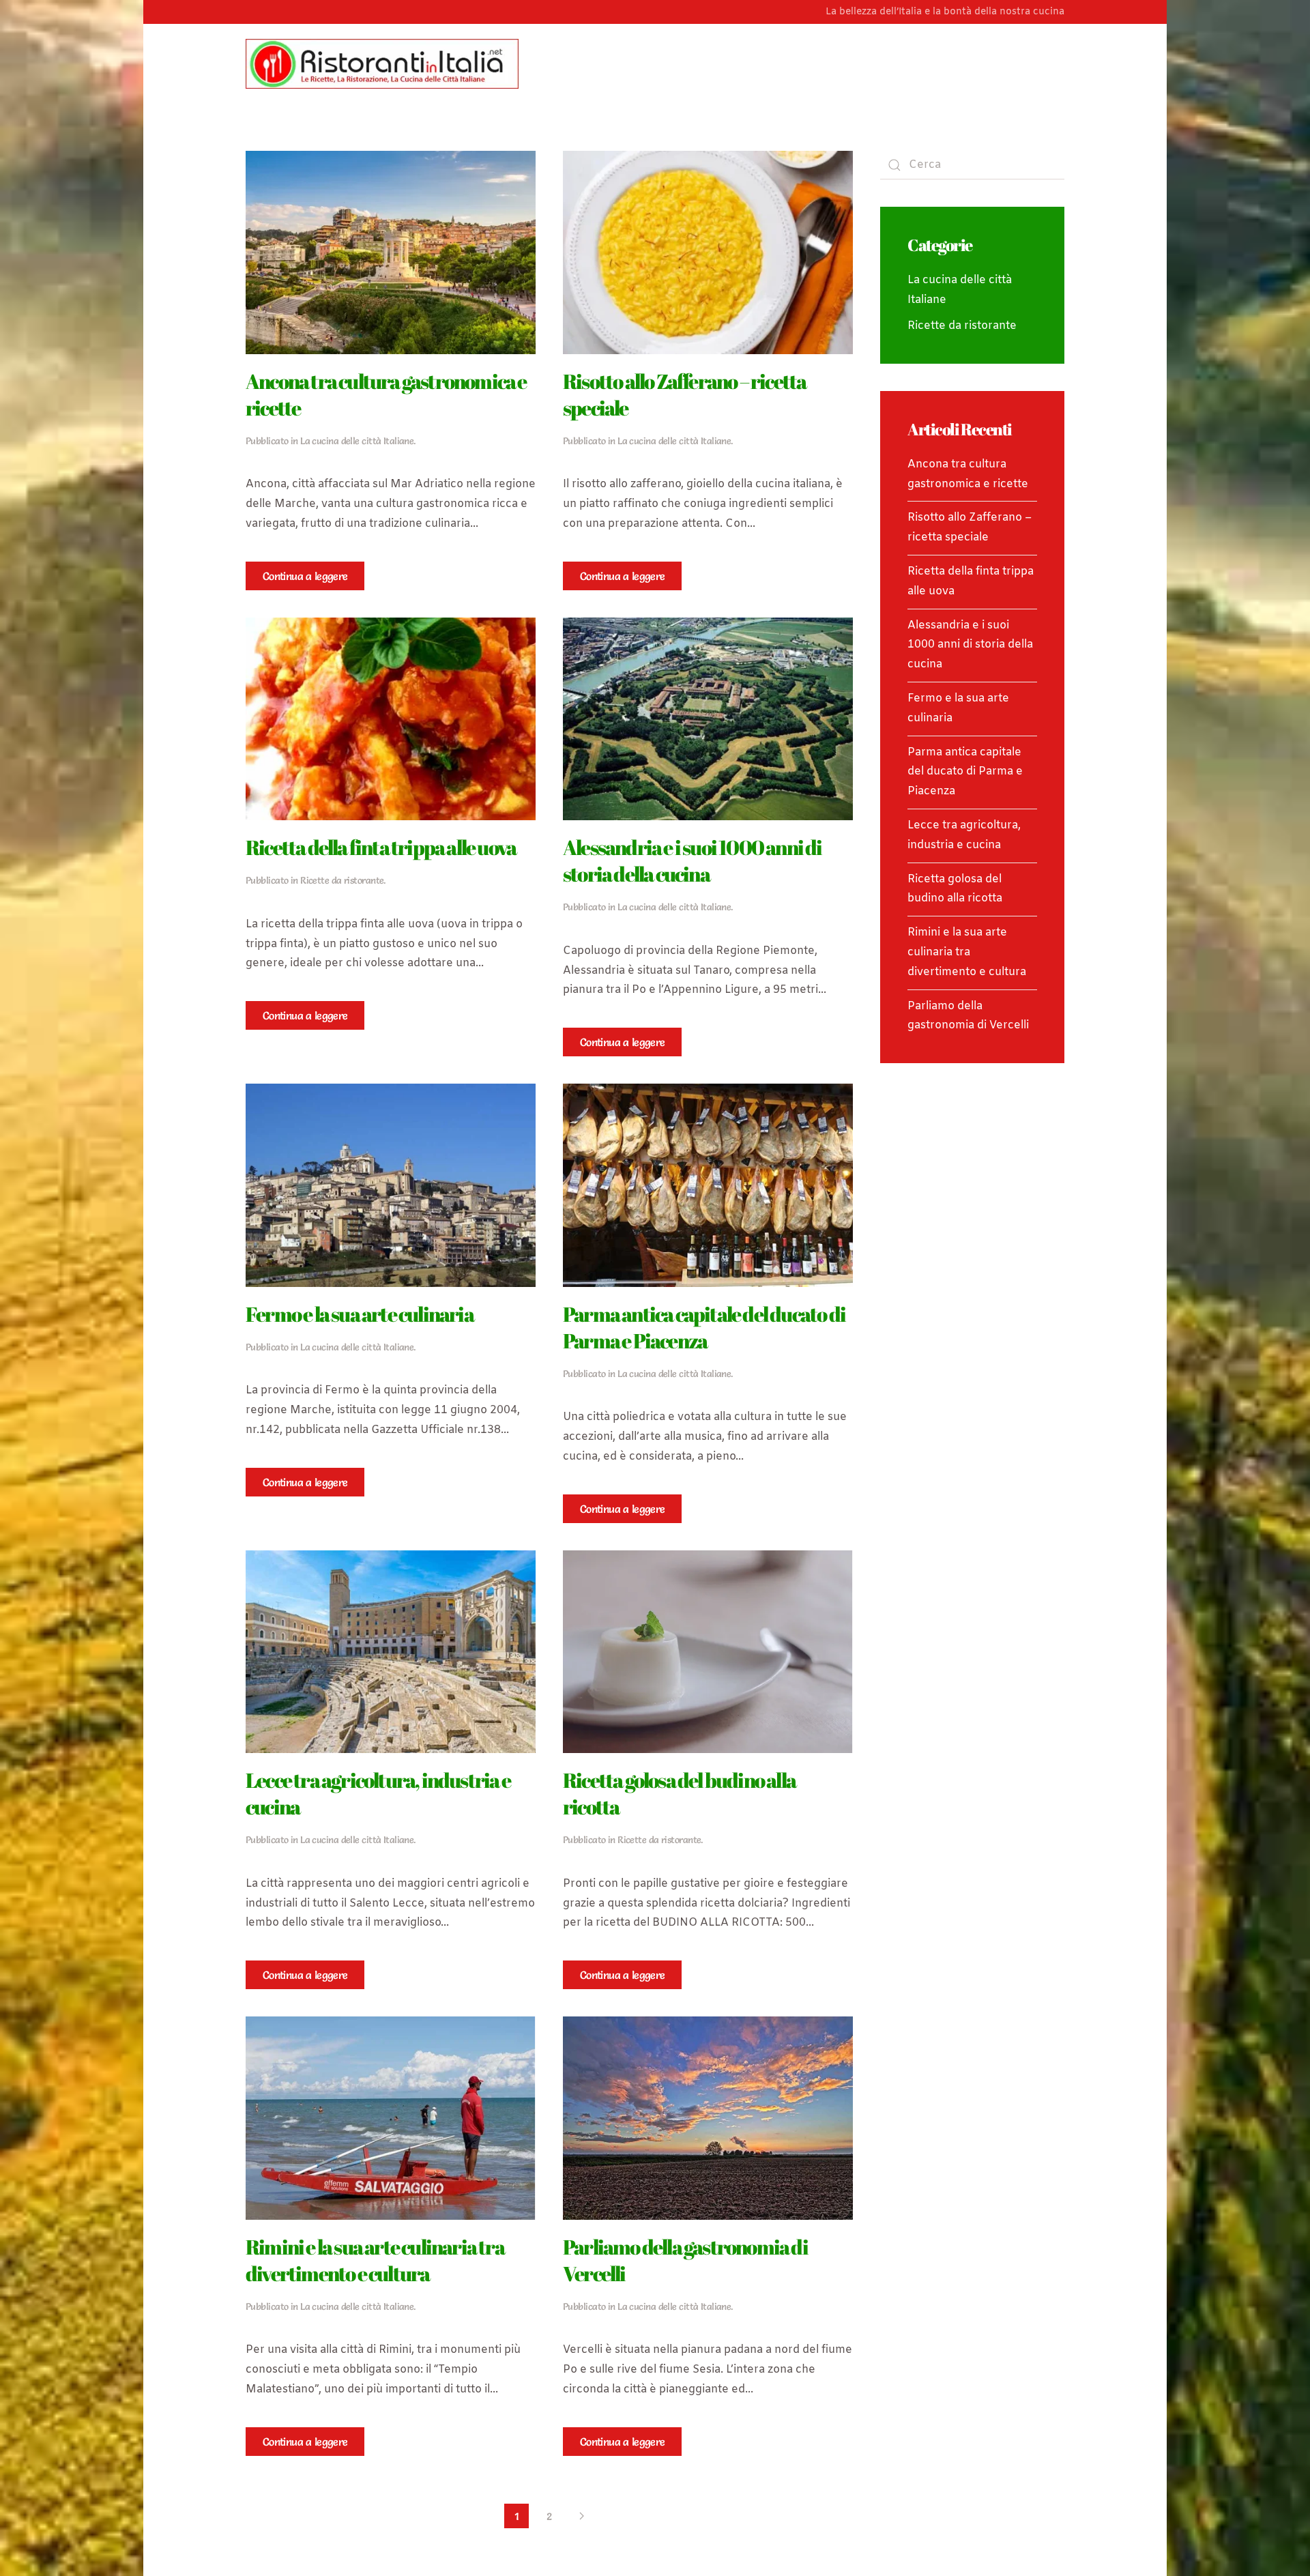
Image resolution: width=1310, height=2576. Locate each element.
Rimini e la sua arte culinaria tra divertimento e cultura (375, 2260)
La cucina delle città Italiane (357, 441)
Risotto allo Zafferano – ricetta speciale (684, 394)
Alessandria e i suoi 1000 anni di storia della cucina (693, 860)
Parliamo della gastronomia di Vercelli (685, 2260)
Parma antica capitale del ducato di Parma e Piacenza (704, 1327)
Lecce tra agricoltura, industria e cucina (378, 1793)
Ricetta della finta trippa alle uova (381, 847)
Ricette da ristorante (342, 880)
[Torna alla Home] (382, 63)
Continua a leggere (305, 576)
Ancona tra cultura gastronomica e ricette (386, 394)
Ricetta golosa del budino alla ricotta (679, 1793)
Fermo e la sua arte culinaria (360, 1314)
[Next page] (582, 2516)
